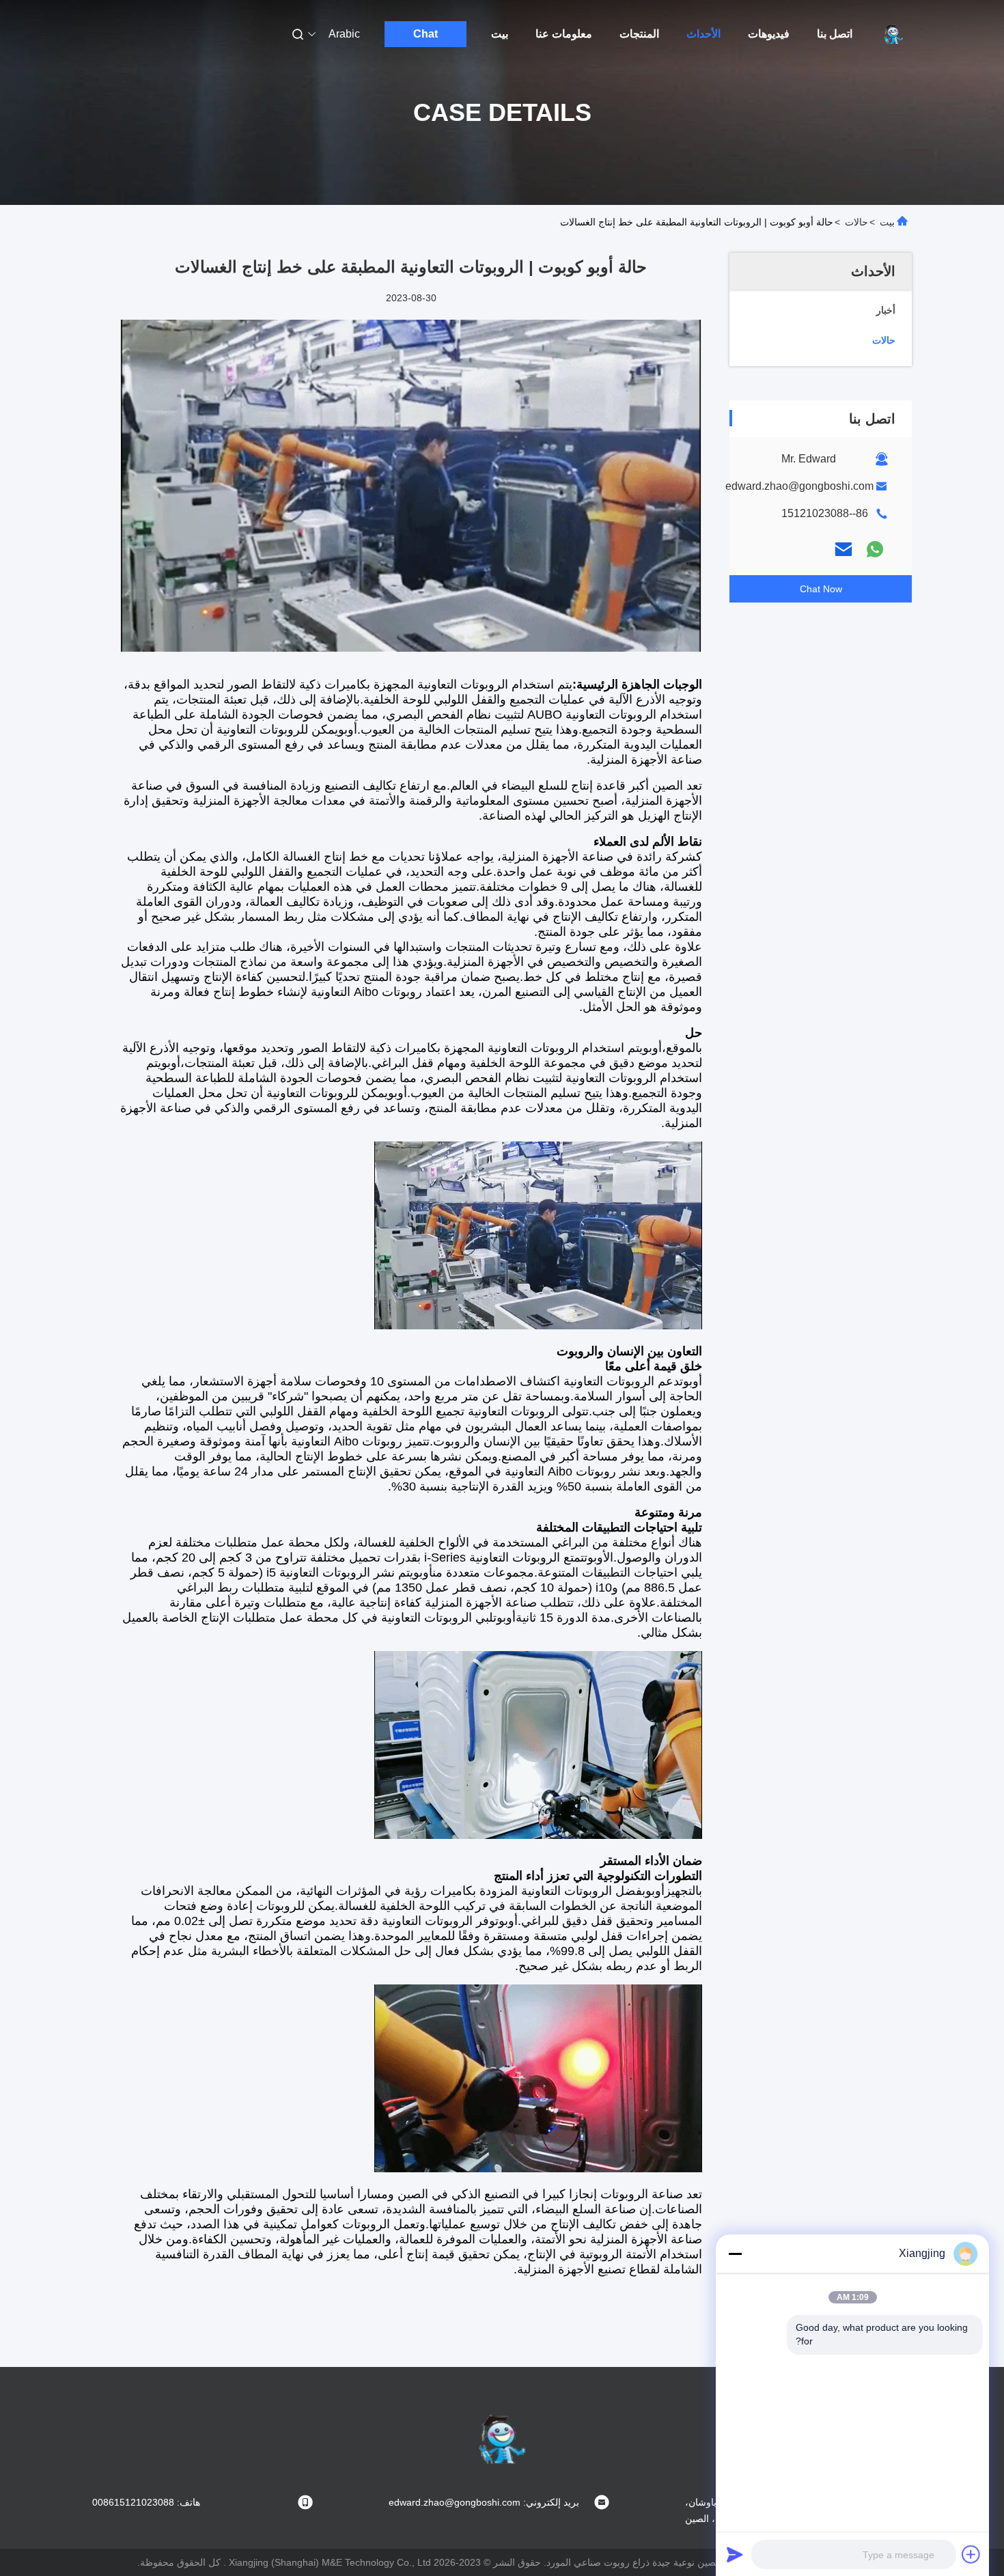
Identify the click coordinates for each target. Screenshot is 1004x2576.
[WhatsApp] (875, 549)
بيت (500, 34)
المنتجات (639, 34)
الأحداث (703, 34)
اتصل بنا (835, 34)
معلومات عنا (564, 34)
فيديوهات (769, 34)
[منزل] (893, 34)
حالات (856, 222)
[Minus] (735, 2254)
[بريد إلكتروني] (843, 549)
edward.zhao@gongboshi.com (799, 486)
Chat (426, 34)
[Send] (735, 2554)
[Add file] (971, 2554)
